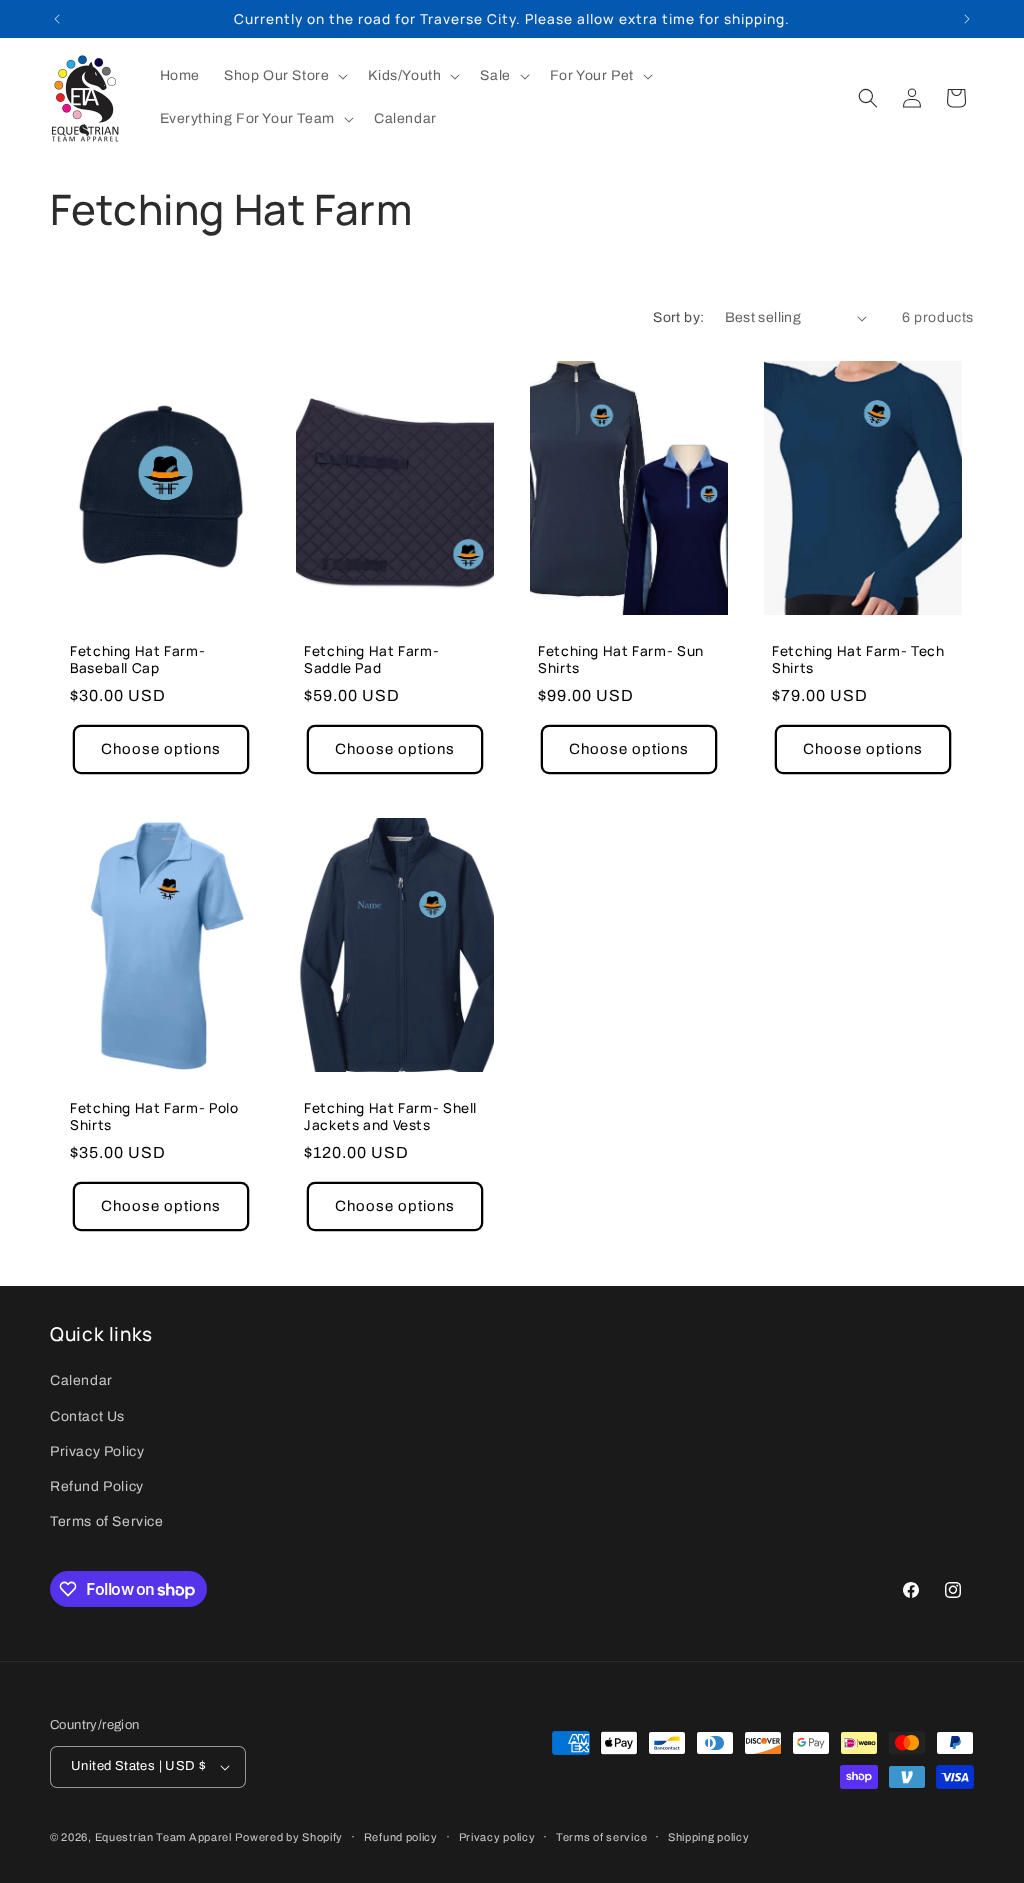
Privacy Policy (97, 1451)
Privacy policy (497, 1837)
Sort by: (678, 317)
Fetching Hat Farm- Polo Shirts (154, 1115)
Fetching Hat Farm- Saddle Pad (371, 659)
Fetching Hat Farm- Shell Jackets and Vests (390, 1115)
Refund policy (401, 1837)
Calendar (81, 1380)
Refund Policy (97, 1486)
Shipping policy (709, 1837)
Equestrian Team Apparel (163, 1837)
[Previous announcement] (57, 19)
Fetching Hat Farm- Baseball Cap (137, 659)
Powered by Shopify (289, 1837)
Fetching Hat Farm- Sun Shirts (621, 659)
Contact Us (87, 1416)
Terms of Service (107, 1521)
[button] (284, 76)
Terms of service (601, 1837)
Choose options (161, 749)
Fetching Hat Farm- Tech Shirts (858, 659)
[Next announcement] (967, 19)
